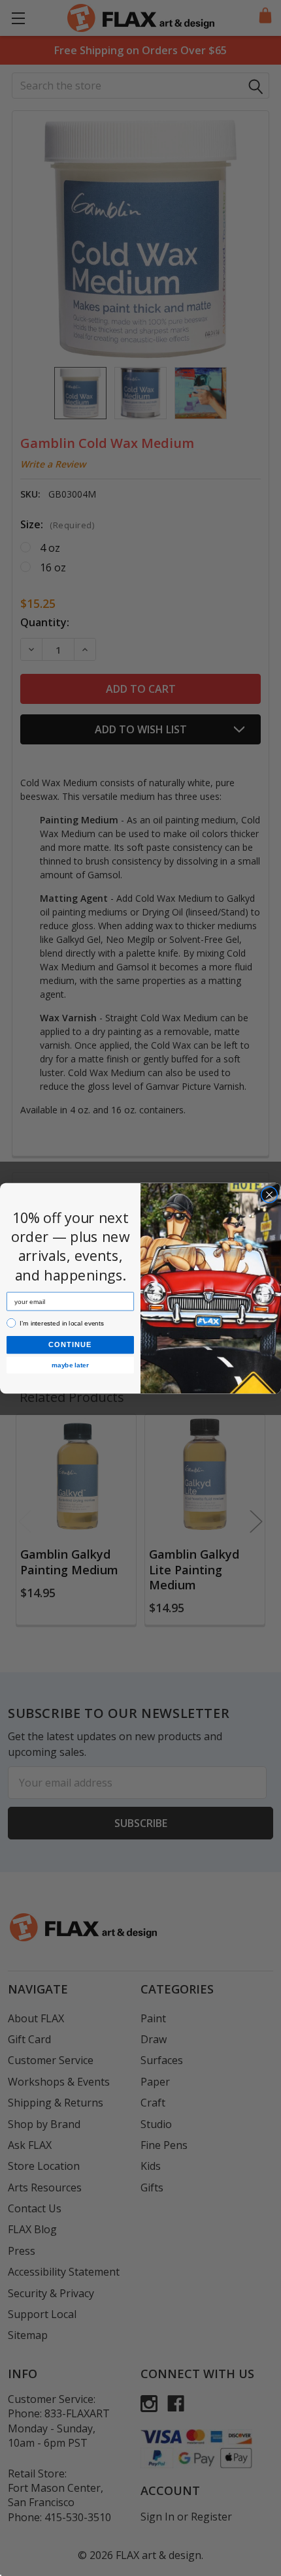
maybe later (70, 1364)
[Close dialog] (269, 1194)
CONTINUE (70, 1344)
